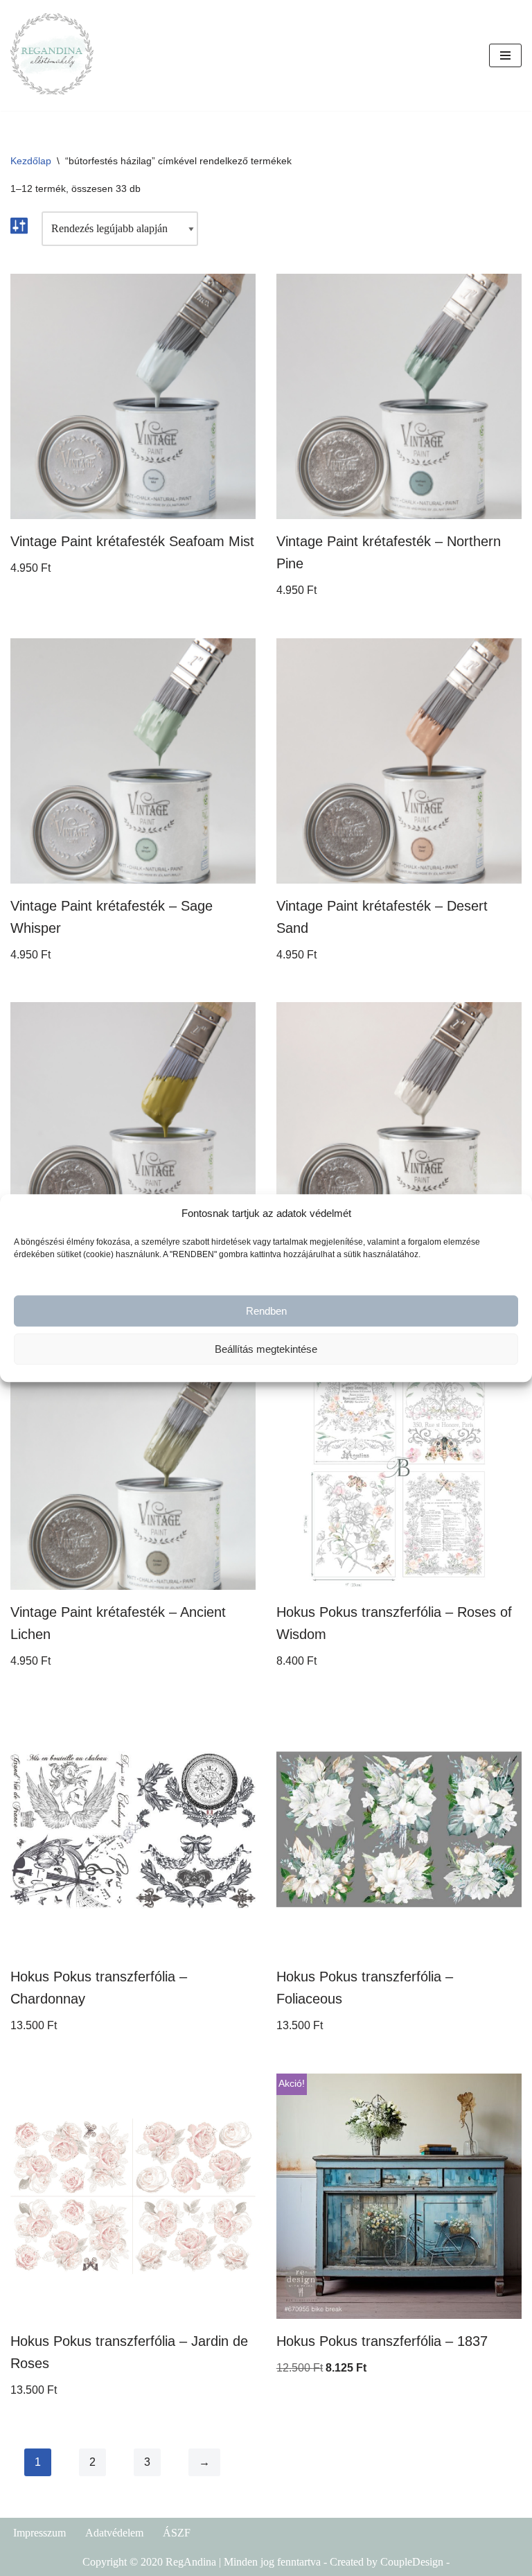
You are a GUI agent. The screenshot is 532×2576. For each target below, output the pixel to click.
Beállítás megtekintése (266, 1349)
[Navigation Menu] (505, 55)
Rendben (266, 1311)
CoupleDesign (412, 2562)
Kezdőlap (31, 161)
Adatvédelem (114, 2533)
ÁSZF (177, 2533)
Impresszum (39, 2533)
